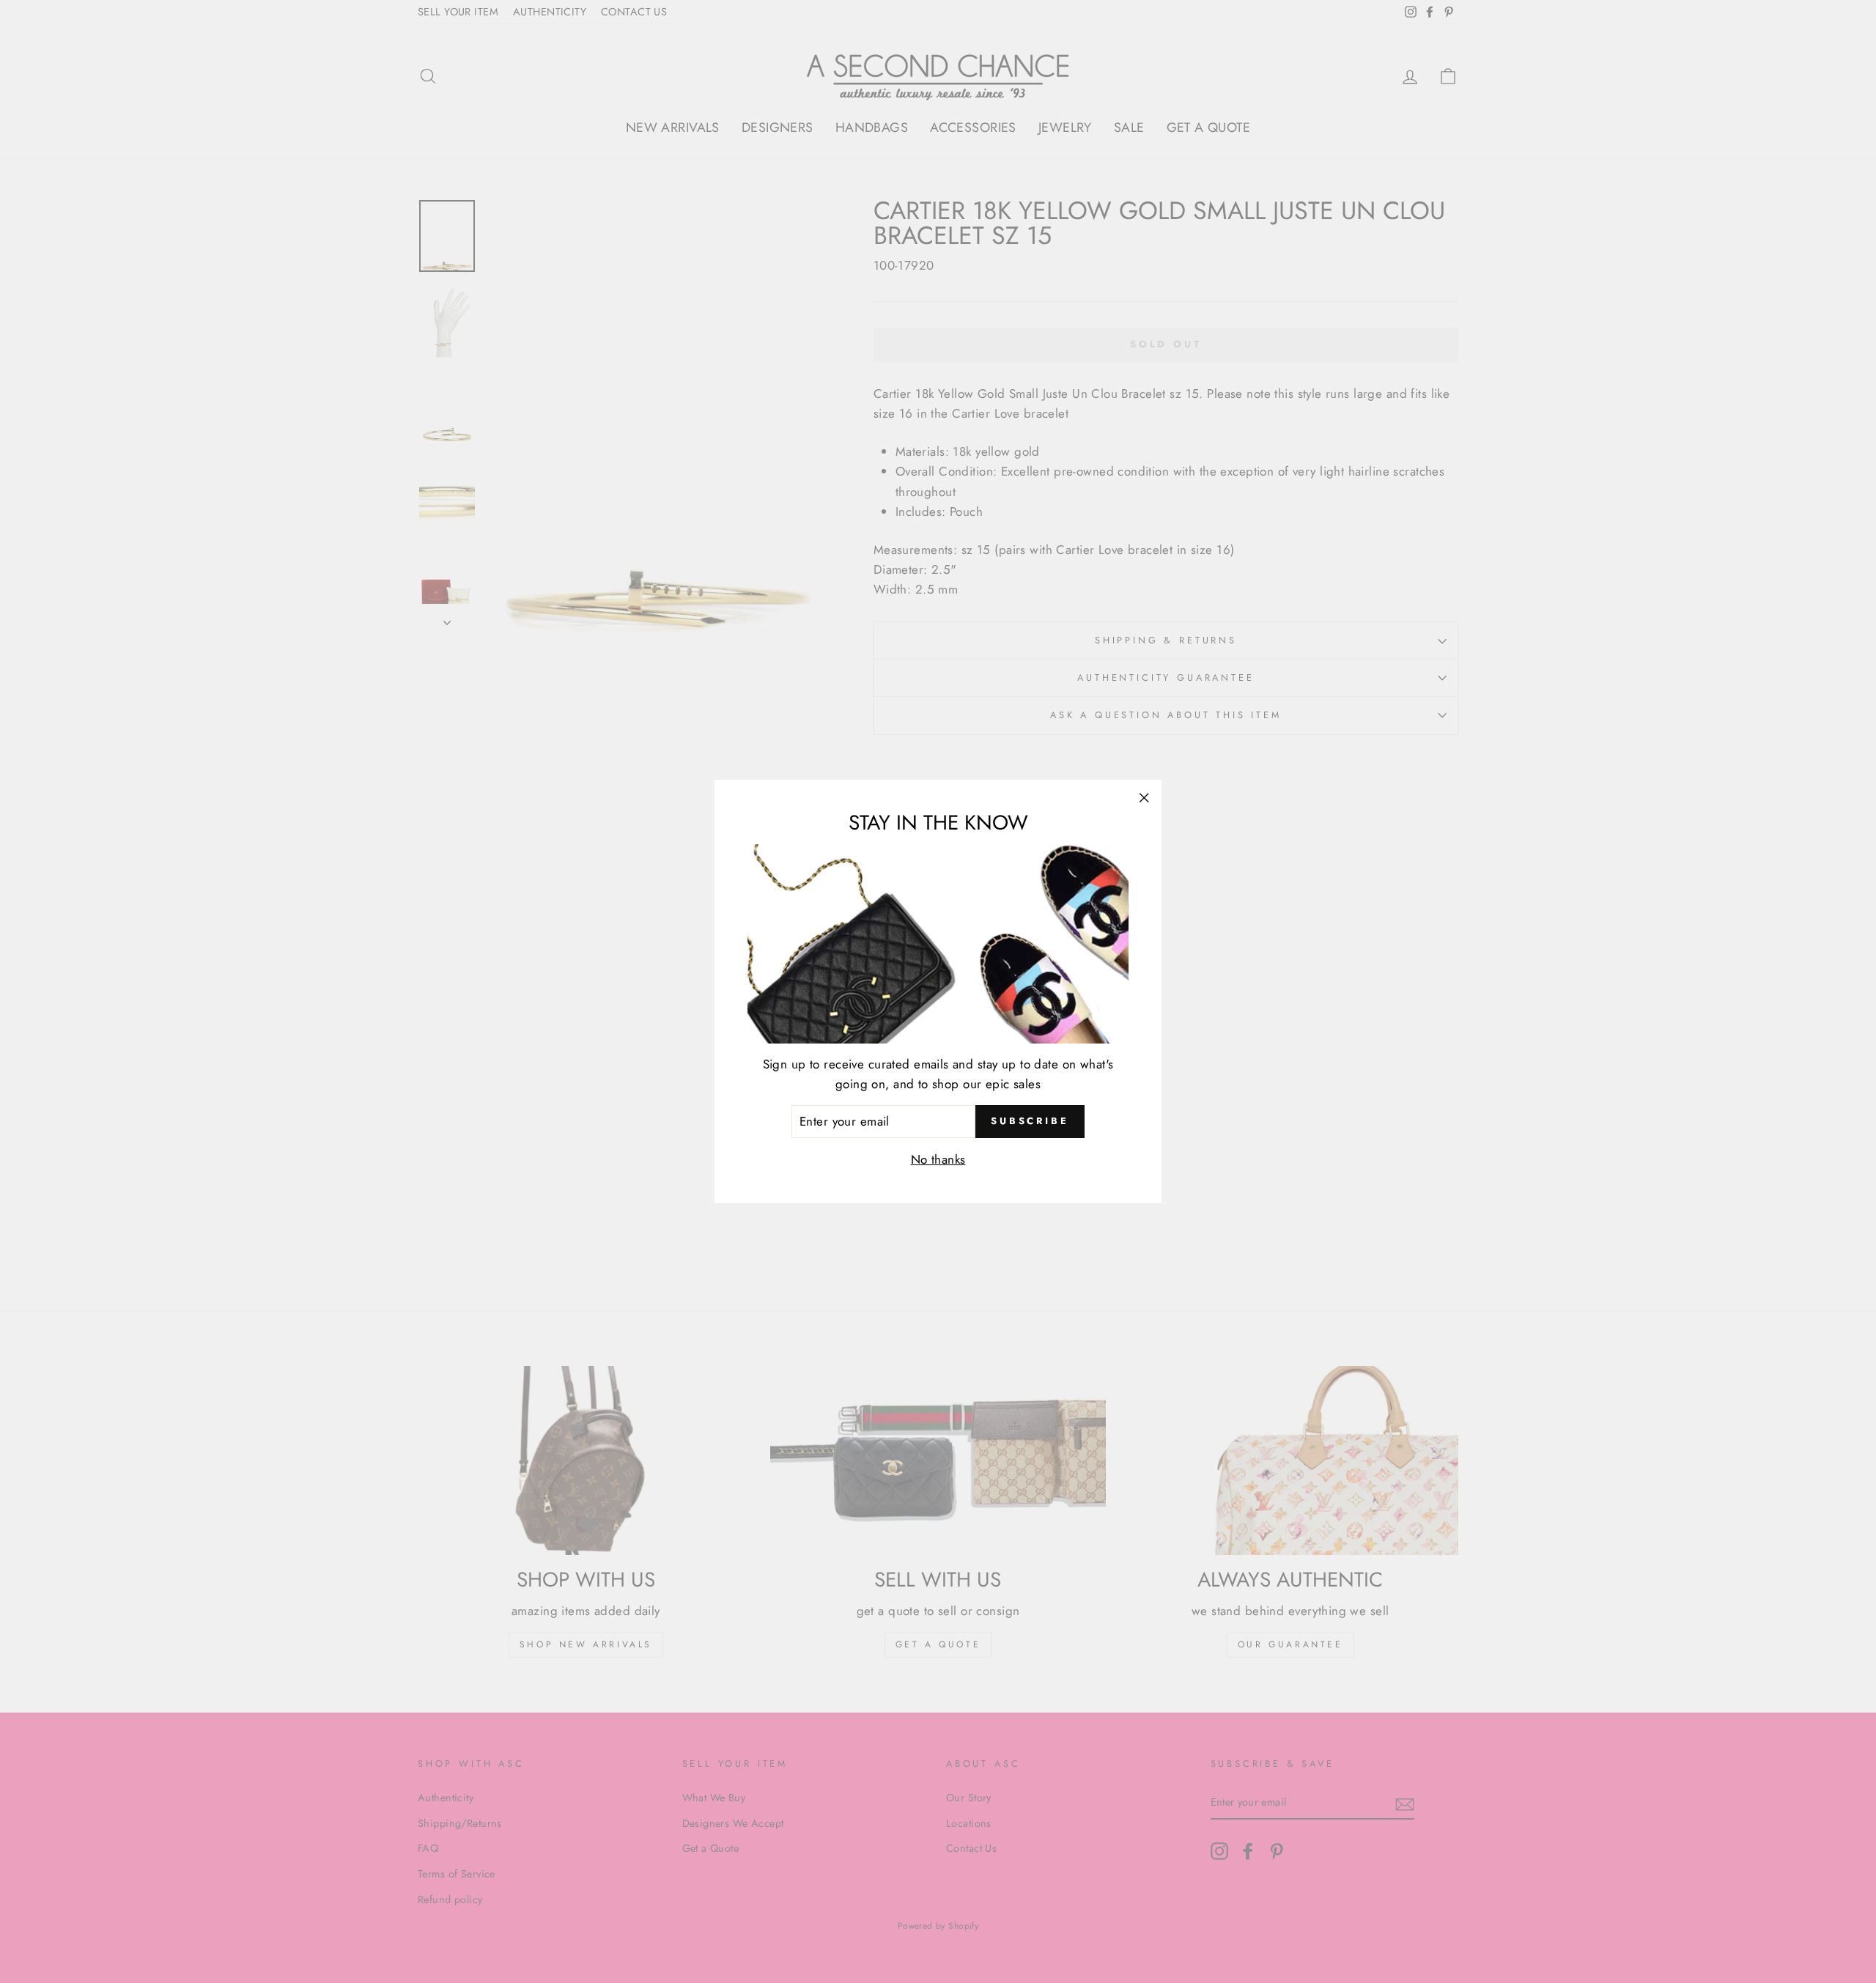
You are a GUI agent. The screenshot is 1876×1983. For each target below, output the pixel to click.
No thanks (938, 1159)
